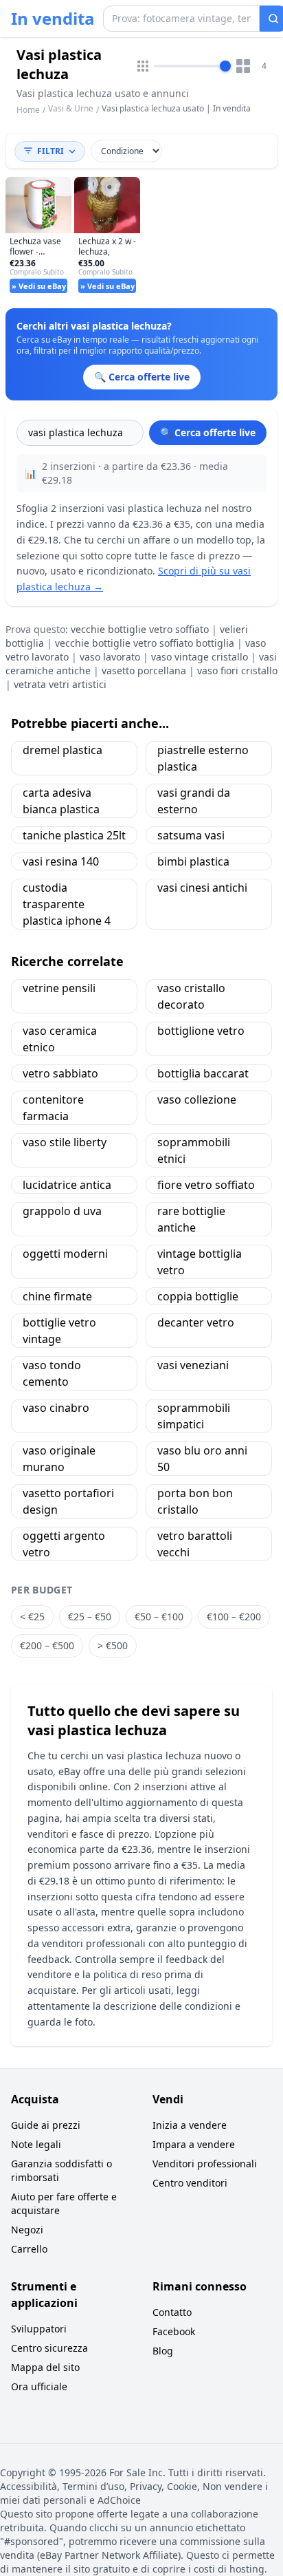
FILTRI (50, 151)
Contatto (172, 2312)
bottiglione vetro (201, 1031)
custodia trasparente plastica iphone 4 (67, 904)
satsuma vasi (191, 835)
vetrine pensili (59, 988)
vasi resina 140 (61, 861)
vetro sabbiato (60, 1073)
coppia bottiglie (198, 1296)
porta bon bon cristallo (195, 1501)
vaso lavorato (110, 657)
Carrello (29, 2249)
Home (28, 110)
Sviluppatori (39, 2329)
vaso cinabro (56, 1408)
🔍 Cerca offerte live (208, 432)
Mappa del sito (45, 2367)
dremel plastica (63, 750)
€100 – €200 (234, 1617)
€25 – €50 (90, 1617)
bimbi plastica (193, 861)
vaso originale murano (59, 1459)
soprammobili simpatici (194, 1416)
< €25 (32, 1617)
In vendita (53, 19)
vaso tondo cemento (52, 1373)
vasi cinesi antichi (202, 888)
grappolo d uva (62, 1211)
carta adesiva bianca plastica (61, 801)
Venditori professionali (205, 2164)
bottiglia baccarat (203, 1073)
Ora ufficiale (39, 2386)
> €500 (113, 1645)
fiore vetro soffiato (206, 1185)
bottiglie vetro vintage (59, 1331)
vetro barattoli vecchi (195, 1544)
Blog (163, 2351)
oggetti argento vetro (64, 1544)
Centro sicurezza (49, 2348)
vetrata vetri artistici (60, 684)
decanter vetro (196, 1322)
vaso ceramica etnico (60, 1039)
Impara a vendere (194, 2144)
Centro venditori (190, 2183)
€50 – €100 (159, 1617)
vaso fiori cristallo (237, 670)
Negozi (27, 2230)
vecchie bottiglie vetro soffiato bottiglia (145, 643)
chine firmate (57, 1296)
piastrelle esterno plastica (203, 758)
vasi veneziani (193, 1365)
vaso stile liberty (65, 1142)
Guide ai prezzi (46, 2125)
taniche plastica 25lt (74, 835)
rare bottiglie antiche (191, 1219)
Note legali (36, 2144)
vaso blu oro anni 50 (202, 1459)
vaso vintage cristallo (200, 657)
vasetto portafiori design (68, 1501)
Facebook (174, 2331)
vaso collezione (197, 1099)
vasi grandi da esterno (194, 801)
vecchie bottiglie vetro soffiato (140, 629)
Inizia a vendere (190, 2125)
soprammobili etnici (194, 1150)
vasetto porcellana (144, 670)
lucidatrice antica (67, 1185)
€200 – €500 (47, 1645)
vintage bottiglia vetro (200, 1262)
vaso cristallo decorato (191, 996)
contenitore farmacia (53, 1108)
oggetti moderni (65, 1254)
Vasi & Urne (71, 108)
